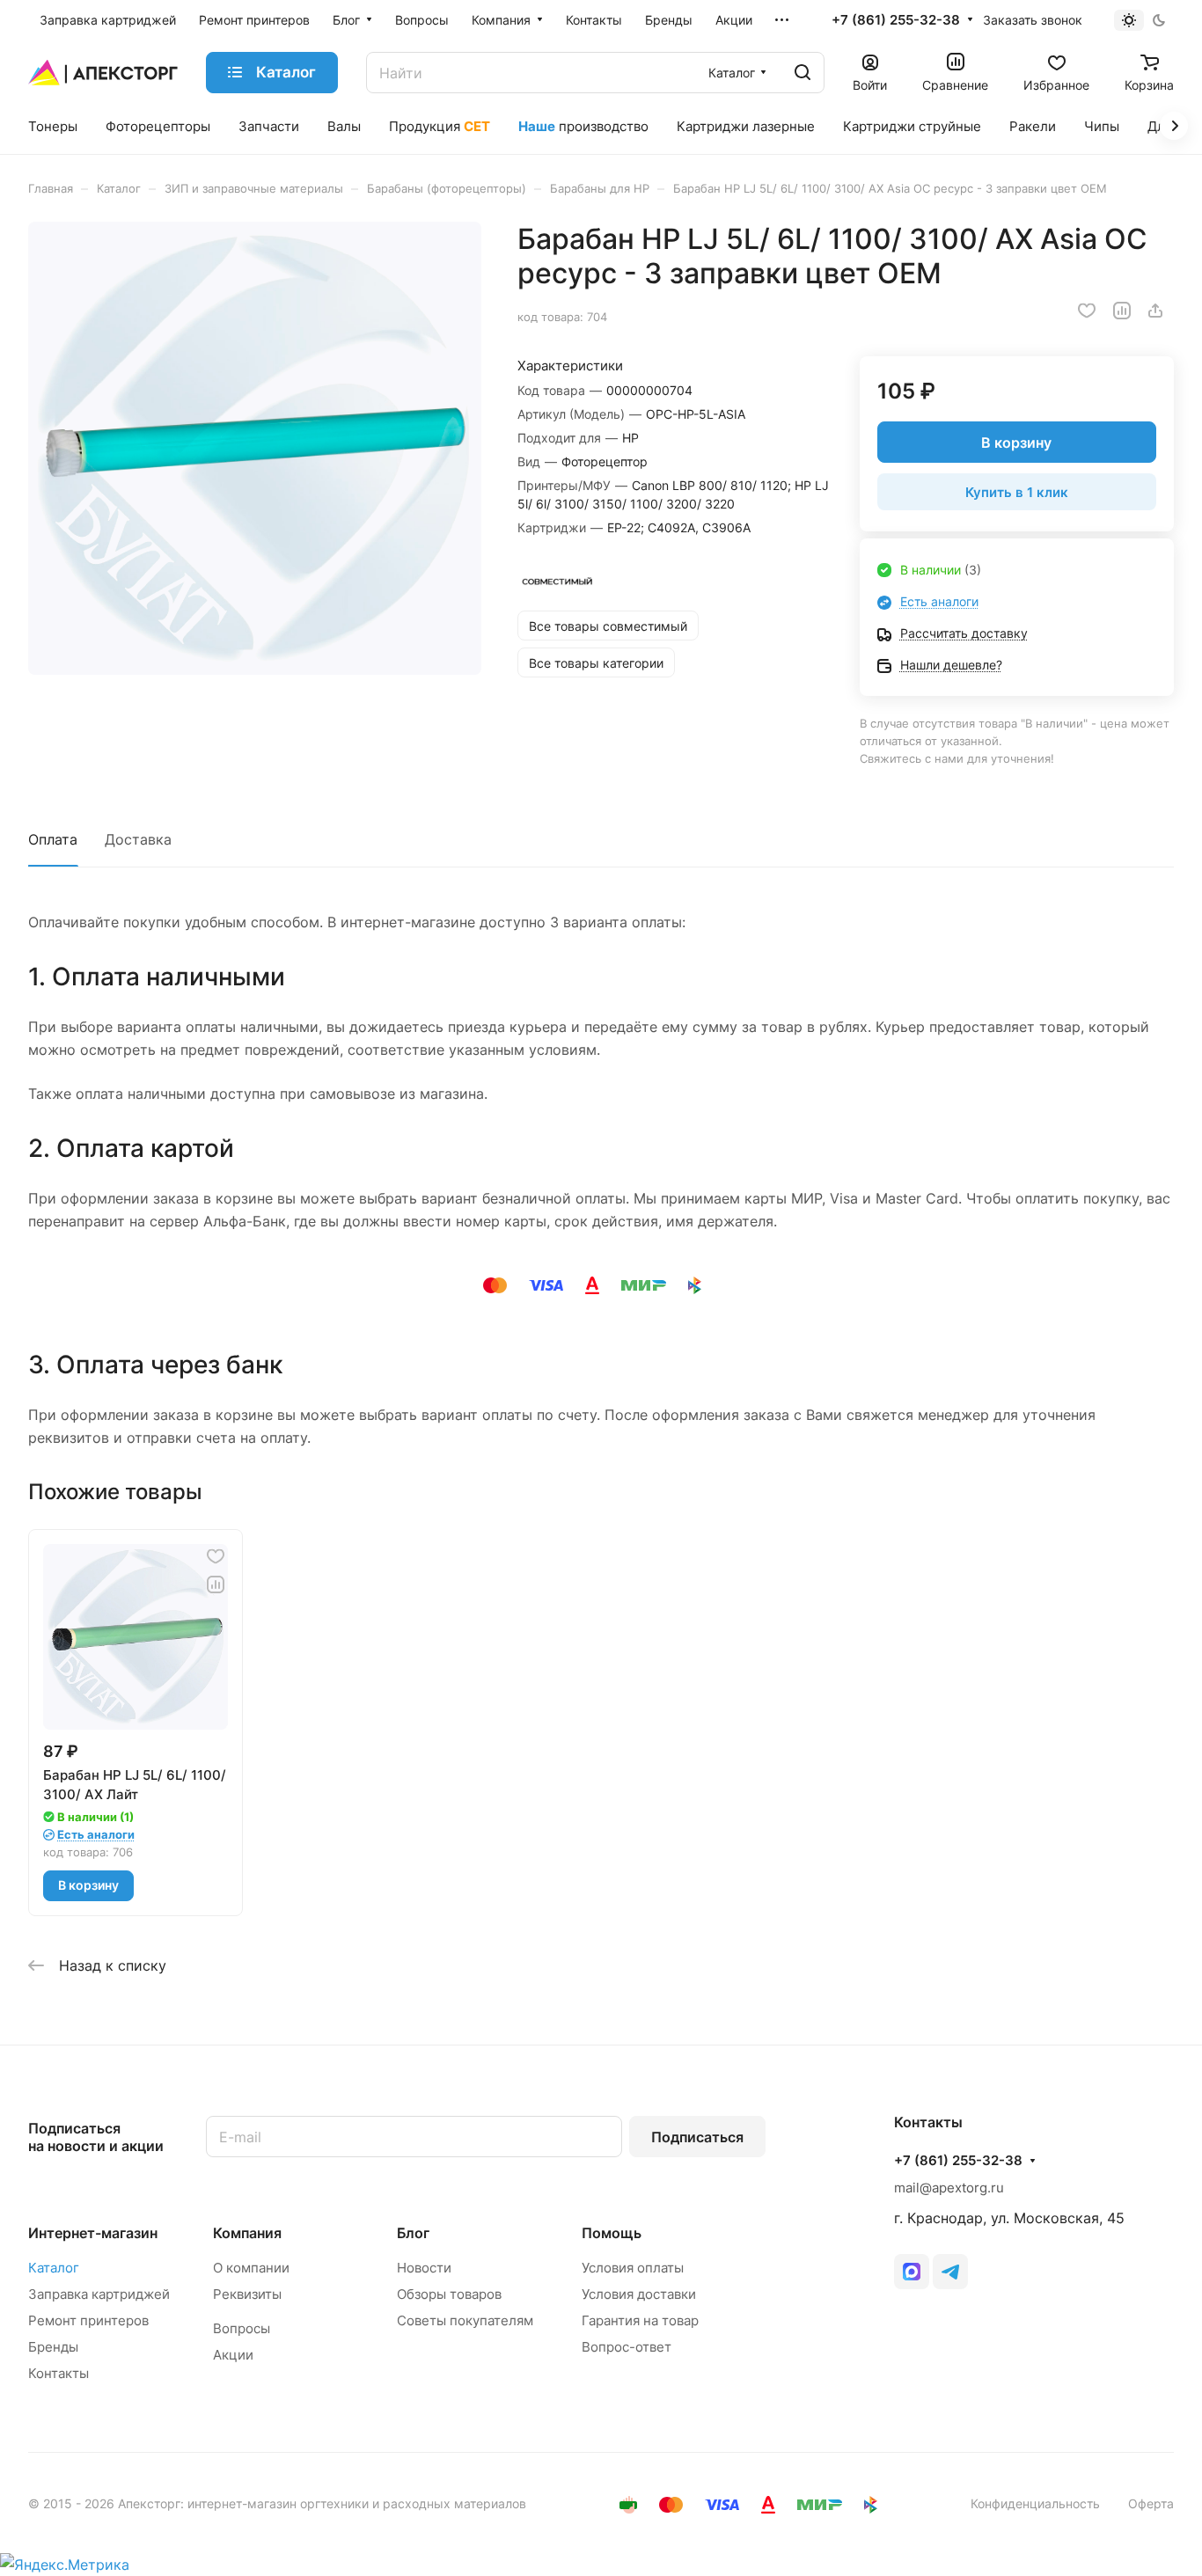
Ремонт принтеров (88, 2320)
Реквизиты (247, 2294)
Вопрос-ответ (627, 2347)
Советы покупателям (465, 2320)
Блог (413, 2233)
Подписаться (697, 2137)
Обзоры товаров (449, 2294)
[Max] (912, 2272)
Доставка (138, 839)
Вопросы (242, 2328)
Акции (233, 2355)
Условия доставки (639, 2294)
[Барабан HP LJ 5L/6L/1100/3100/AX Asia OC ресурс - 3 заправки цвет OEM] (255, 448)
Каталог (54, 2268)
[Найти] (803, 73)
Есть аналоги (939, 601)
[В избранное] (1087, 311)
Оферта (1151, 2503)
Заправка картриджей (99, 2294)
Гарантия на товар (640, 2320)
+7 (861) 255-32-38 (896, 20)
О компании (251, 2268)
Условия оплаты (633, 2268)
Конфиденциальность (1035, 2503)
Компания (247, 2233)
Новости (424, 2268)
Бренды (53, 2347)
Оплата (53, 839)
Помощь (612, 2233)
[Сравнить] (1122, 311)
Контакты (59, 2373)
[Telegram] (950, 2272)
